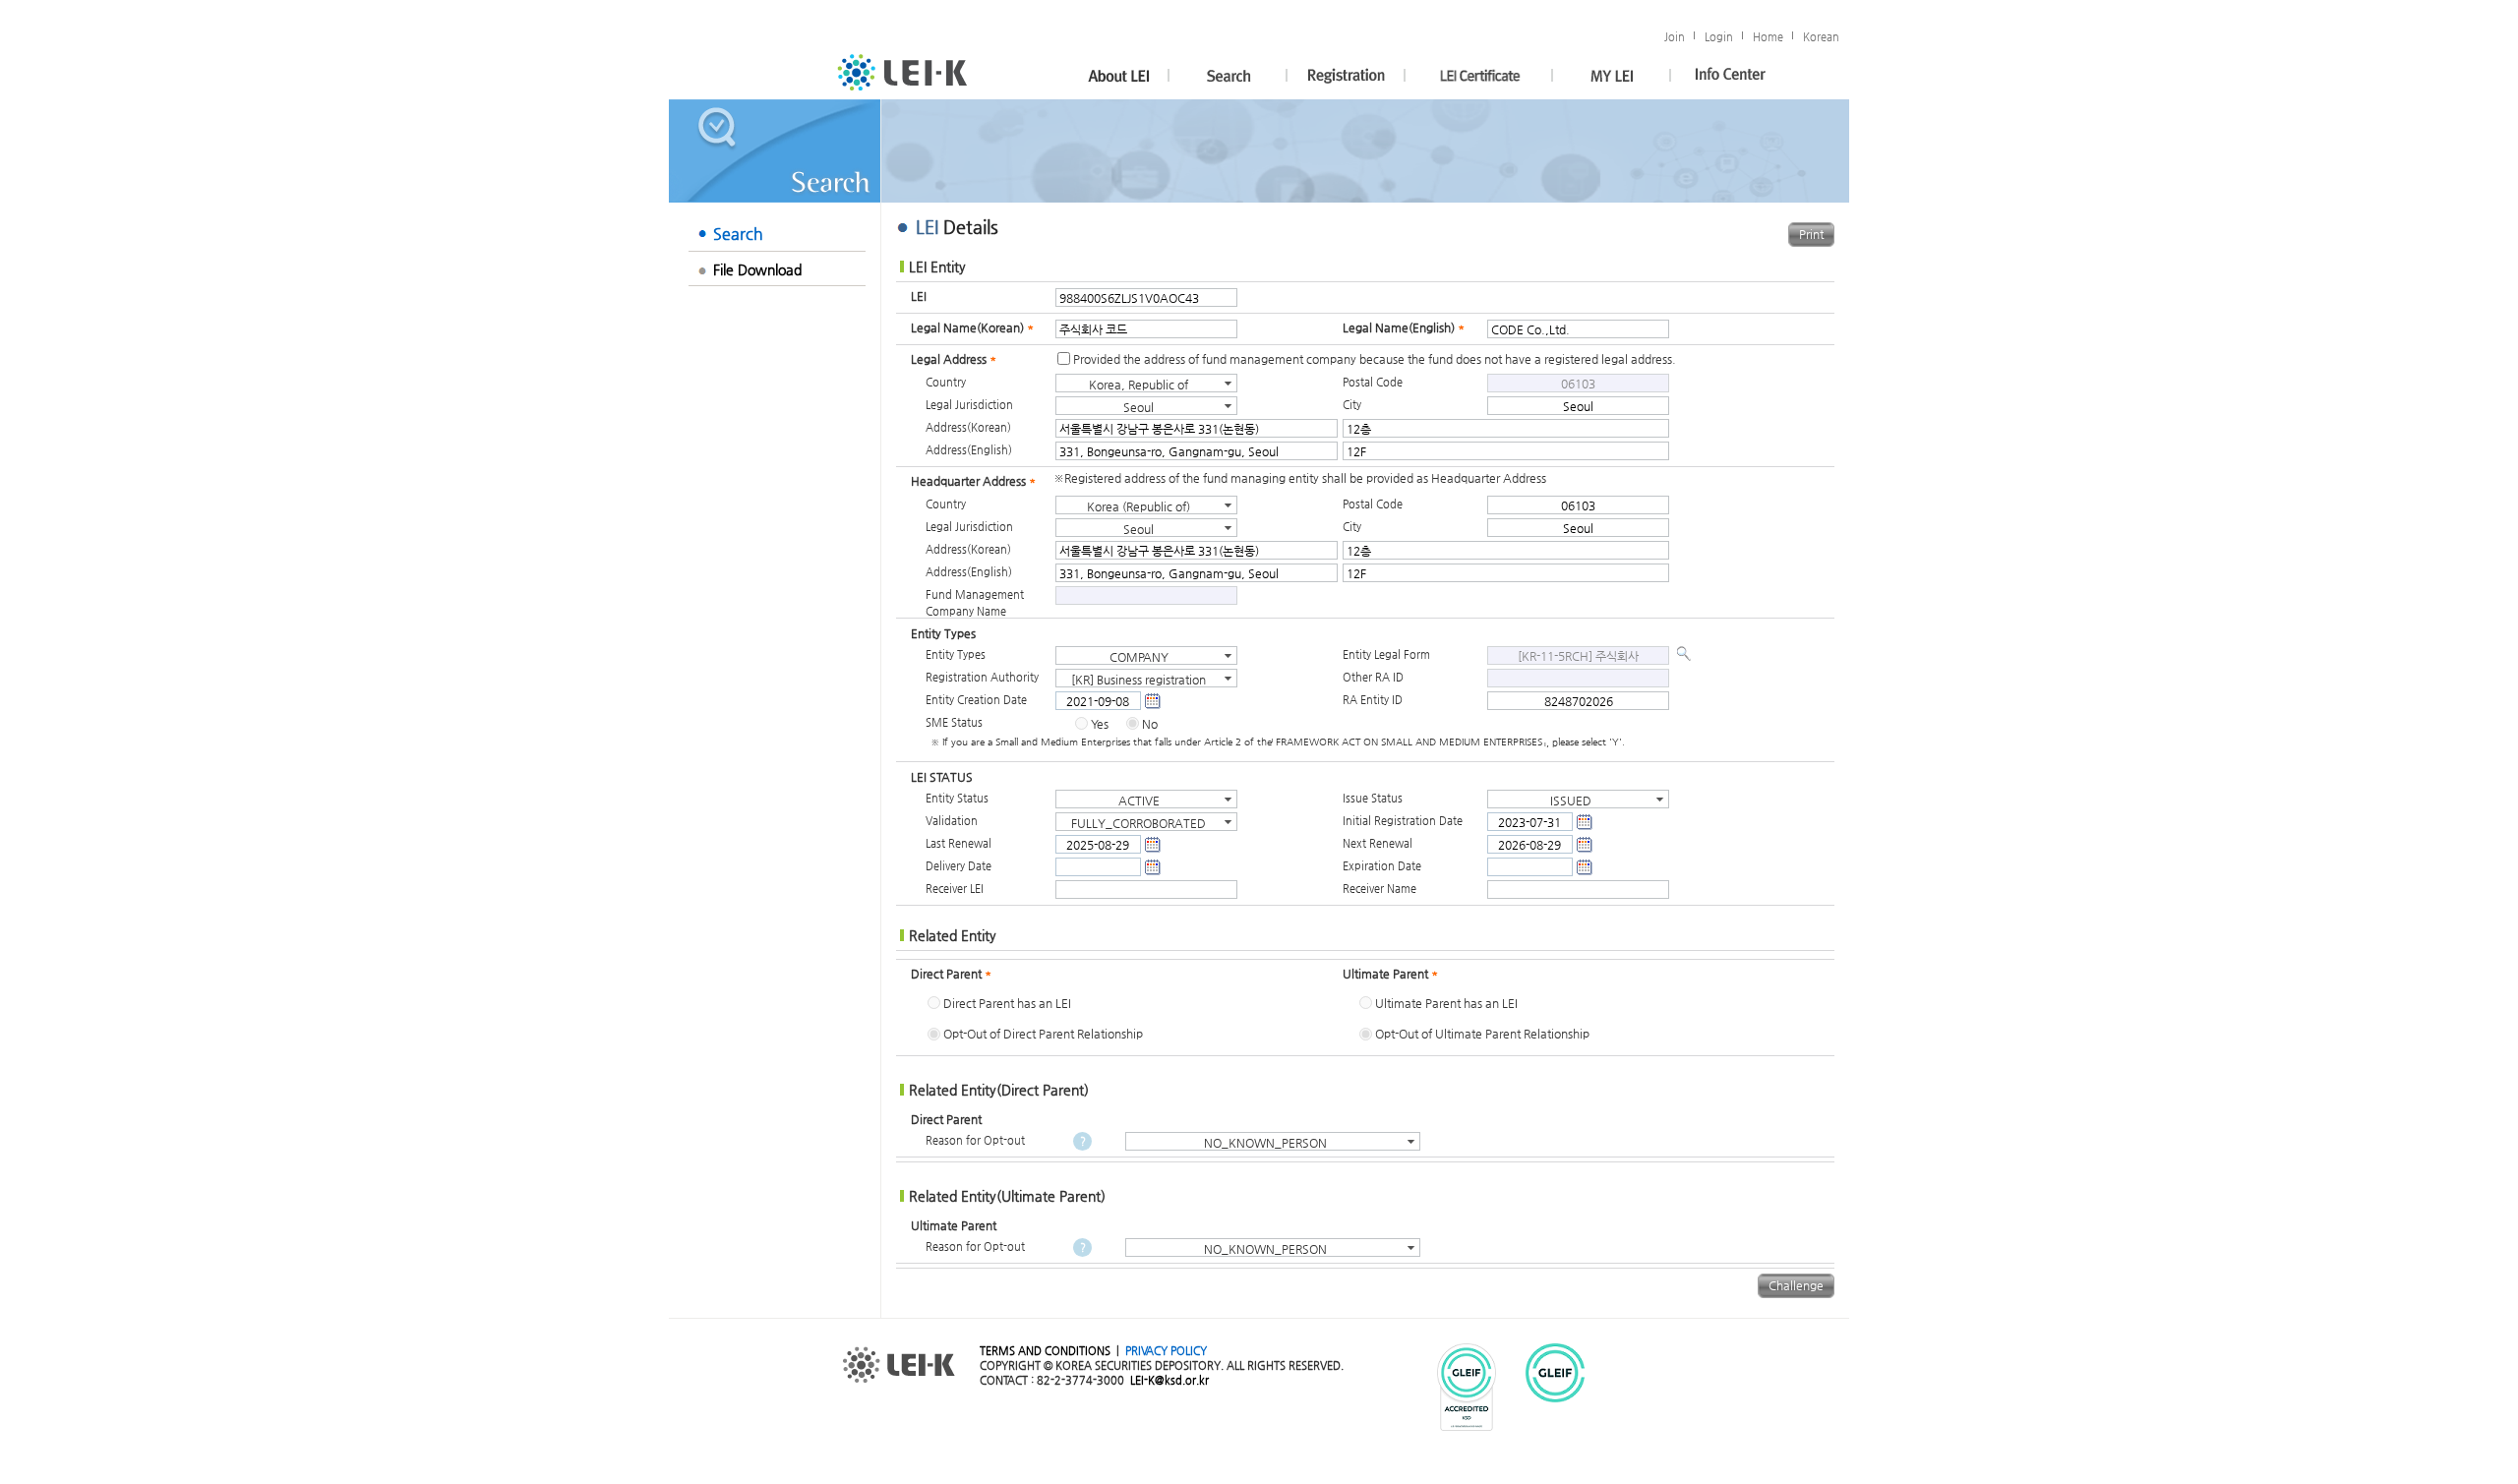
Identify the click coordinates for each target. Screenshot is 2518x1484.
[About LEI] (1110, 76)
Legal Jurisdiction (969, 404)
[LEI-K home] (902, 72)
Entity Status (957, 798)
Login (1719, 36)
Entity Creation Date (976, 699)
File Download (757, 269)
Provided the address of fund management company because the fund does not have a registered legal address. (1375, 359)
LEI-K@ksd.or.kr (1169, 1380)
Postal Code (1373, 382)
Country (946, 382)
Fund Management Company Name (975, 602)
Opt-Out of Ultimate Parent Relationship (1482, 1034)
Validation (952, 820)
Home (1768, 36)
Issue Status (1373, 798)
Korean (1821, 36)
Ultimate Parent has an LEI (1446, 1003)
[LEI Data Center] (1730, 76)
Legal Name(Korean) (972, 327)
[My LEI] (1612, 76)
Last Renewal (959, 843)
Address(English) (969, 449)
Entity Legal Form (1386, 654)
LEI (919, 296)
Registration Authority (982, 677)
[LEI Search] (1229, 76)
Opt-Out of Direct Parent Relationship (1043, 1034)
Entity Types (956, 654)
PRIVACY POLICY (1166, 1350)
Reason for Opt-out (975, 1140)
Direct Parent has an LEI (1007, 1003)
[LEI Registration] (1347, 76)
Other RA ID (1373, 677)
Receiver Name (1379, 888)
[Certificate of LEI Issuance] (1479, 76)
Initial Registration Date (1403, 820)
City (1352, 404)
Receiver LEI (955, 888)
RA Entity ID (1373, 699)
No (1150, 724)
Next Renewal (1378, 843)
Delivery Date (959, 865)
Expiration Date (1382, 865)
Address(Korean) (968, 427)
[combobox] (1146, 383)
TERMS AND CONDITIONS (1045, 1350)
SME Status (954, 722)
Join (1675, 36)
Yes (1100, 724)
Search (738, 234)
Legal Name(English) (1404, 327)
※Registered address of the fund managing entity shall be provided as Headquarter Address (1300, 478)
